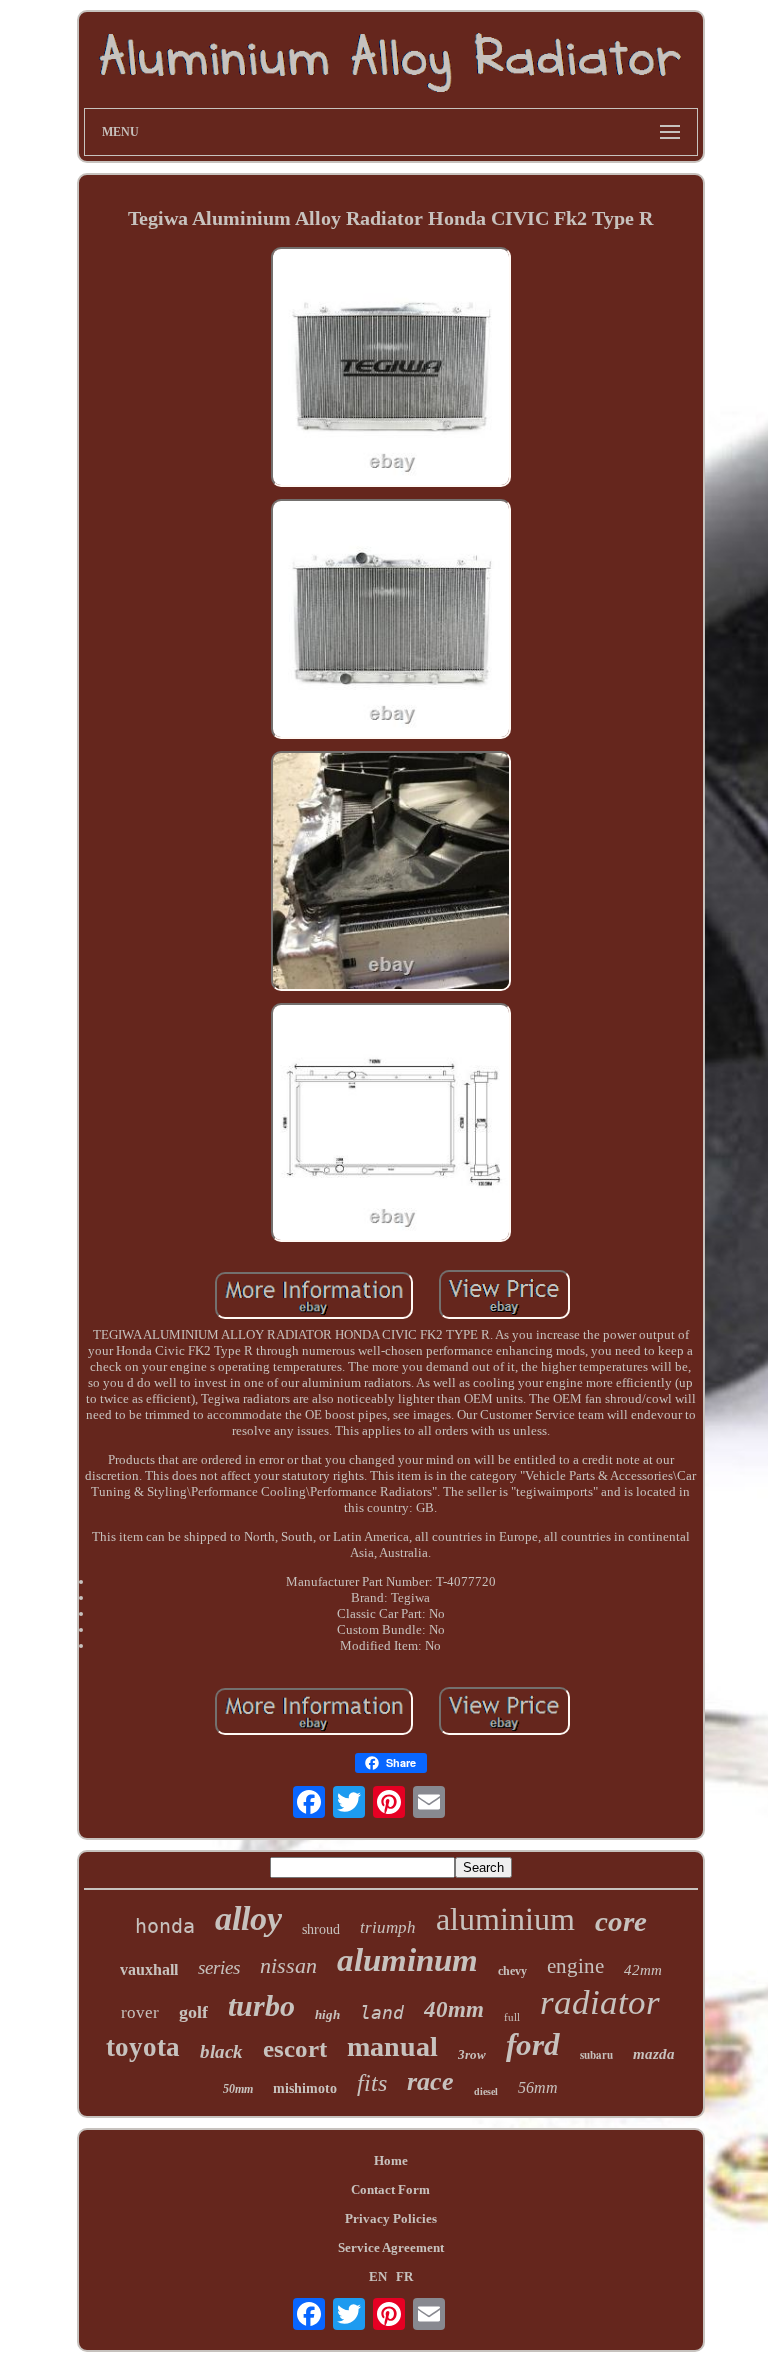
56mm (538, 2087)
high (327, 2014)
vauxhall (149, 1969)
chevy (512, 1971)
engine (575, 1966)
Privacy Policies (391, 2218)
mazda (654, 2054)
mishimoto (305, 2088)
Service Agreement (391, 2247)
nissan (288, 1965)
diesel (486, 2091)
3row (472, 2054)
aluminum (407, 1960)
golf (193, 2012)
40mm (454, 2009)
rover (140, 2012)
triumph (388, 1927)
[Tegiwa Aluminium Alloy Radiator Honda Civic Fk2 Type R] (391, 369)
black (221, 2051)
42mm (643, 1970)
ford (533, 2044)
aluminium (505, 1919)
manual (392, 2046)
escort (295, 2048)
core (621, 1921)
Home (391, 2160)
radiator (600, 2002)
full (512, 2017)
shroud (321, 1929)
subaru (596, 2055)
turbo (261, 2005)
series (219, 1967)
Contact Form (390, 2189)
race (430, 2081)
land (382, 2012)
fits (372, 2083)
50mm (238, 2089)
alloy (248, 1918)
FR (404, 2276)
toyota (143, 2047)
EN (378, 2276)
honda (165, 1926)
